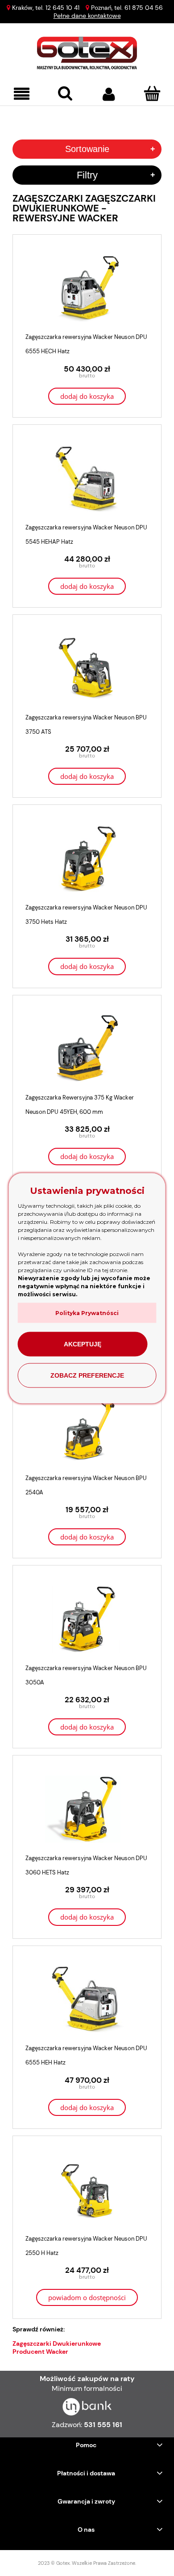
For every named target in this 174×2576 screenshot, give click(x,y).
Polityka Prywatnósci (87, 1313)
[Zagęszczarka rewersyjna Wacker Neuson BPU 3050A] (87, 1619)
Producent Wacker (40, 2352)
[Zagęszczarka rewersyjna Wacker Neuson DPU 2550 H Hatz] (87, 2190)
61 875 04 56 (144, 8)
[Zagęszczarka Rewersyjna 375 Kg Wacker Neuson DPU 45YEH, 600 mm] (87, 1049)
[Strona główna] (87, 53)
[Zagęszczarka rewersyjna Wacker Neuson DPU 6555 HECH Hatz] (87, 288)
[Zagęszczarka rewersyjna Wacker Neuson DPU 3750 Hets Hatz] (87, 859)
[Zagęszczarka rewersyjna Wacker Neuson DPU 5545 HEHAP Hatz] (87, 478)
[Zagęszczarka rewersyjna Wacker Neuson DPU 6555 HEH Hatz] (87, 1999)
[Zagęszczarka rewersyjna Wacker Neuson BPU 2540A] (87, 1429)
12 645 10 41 (62, 8)
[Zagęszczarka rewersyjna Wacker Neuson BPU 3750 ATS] (87, 668)
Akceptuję (83, 1344)
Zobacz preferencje (87, 1375)
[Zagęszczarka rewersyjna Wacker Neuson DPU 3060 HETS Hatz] (87, 1809)
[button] (22, 94)
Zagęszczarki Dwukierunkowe (57, 2343)
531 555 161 (103, 2425)
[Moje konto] (109, 94)
